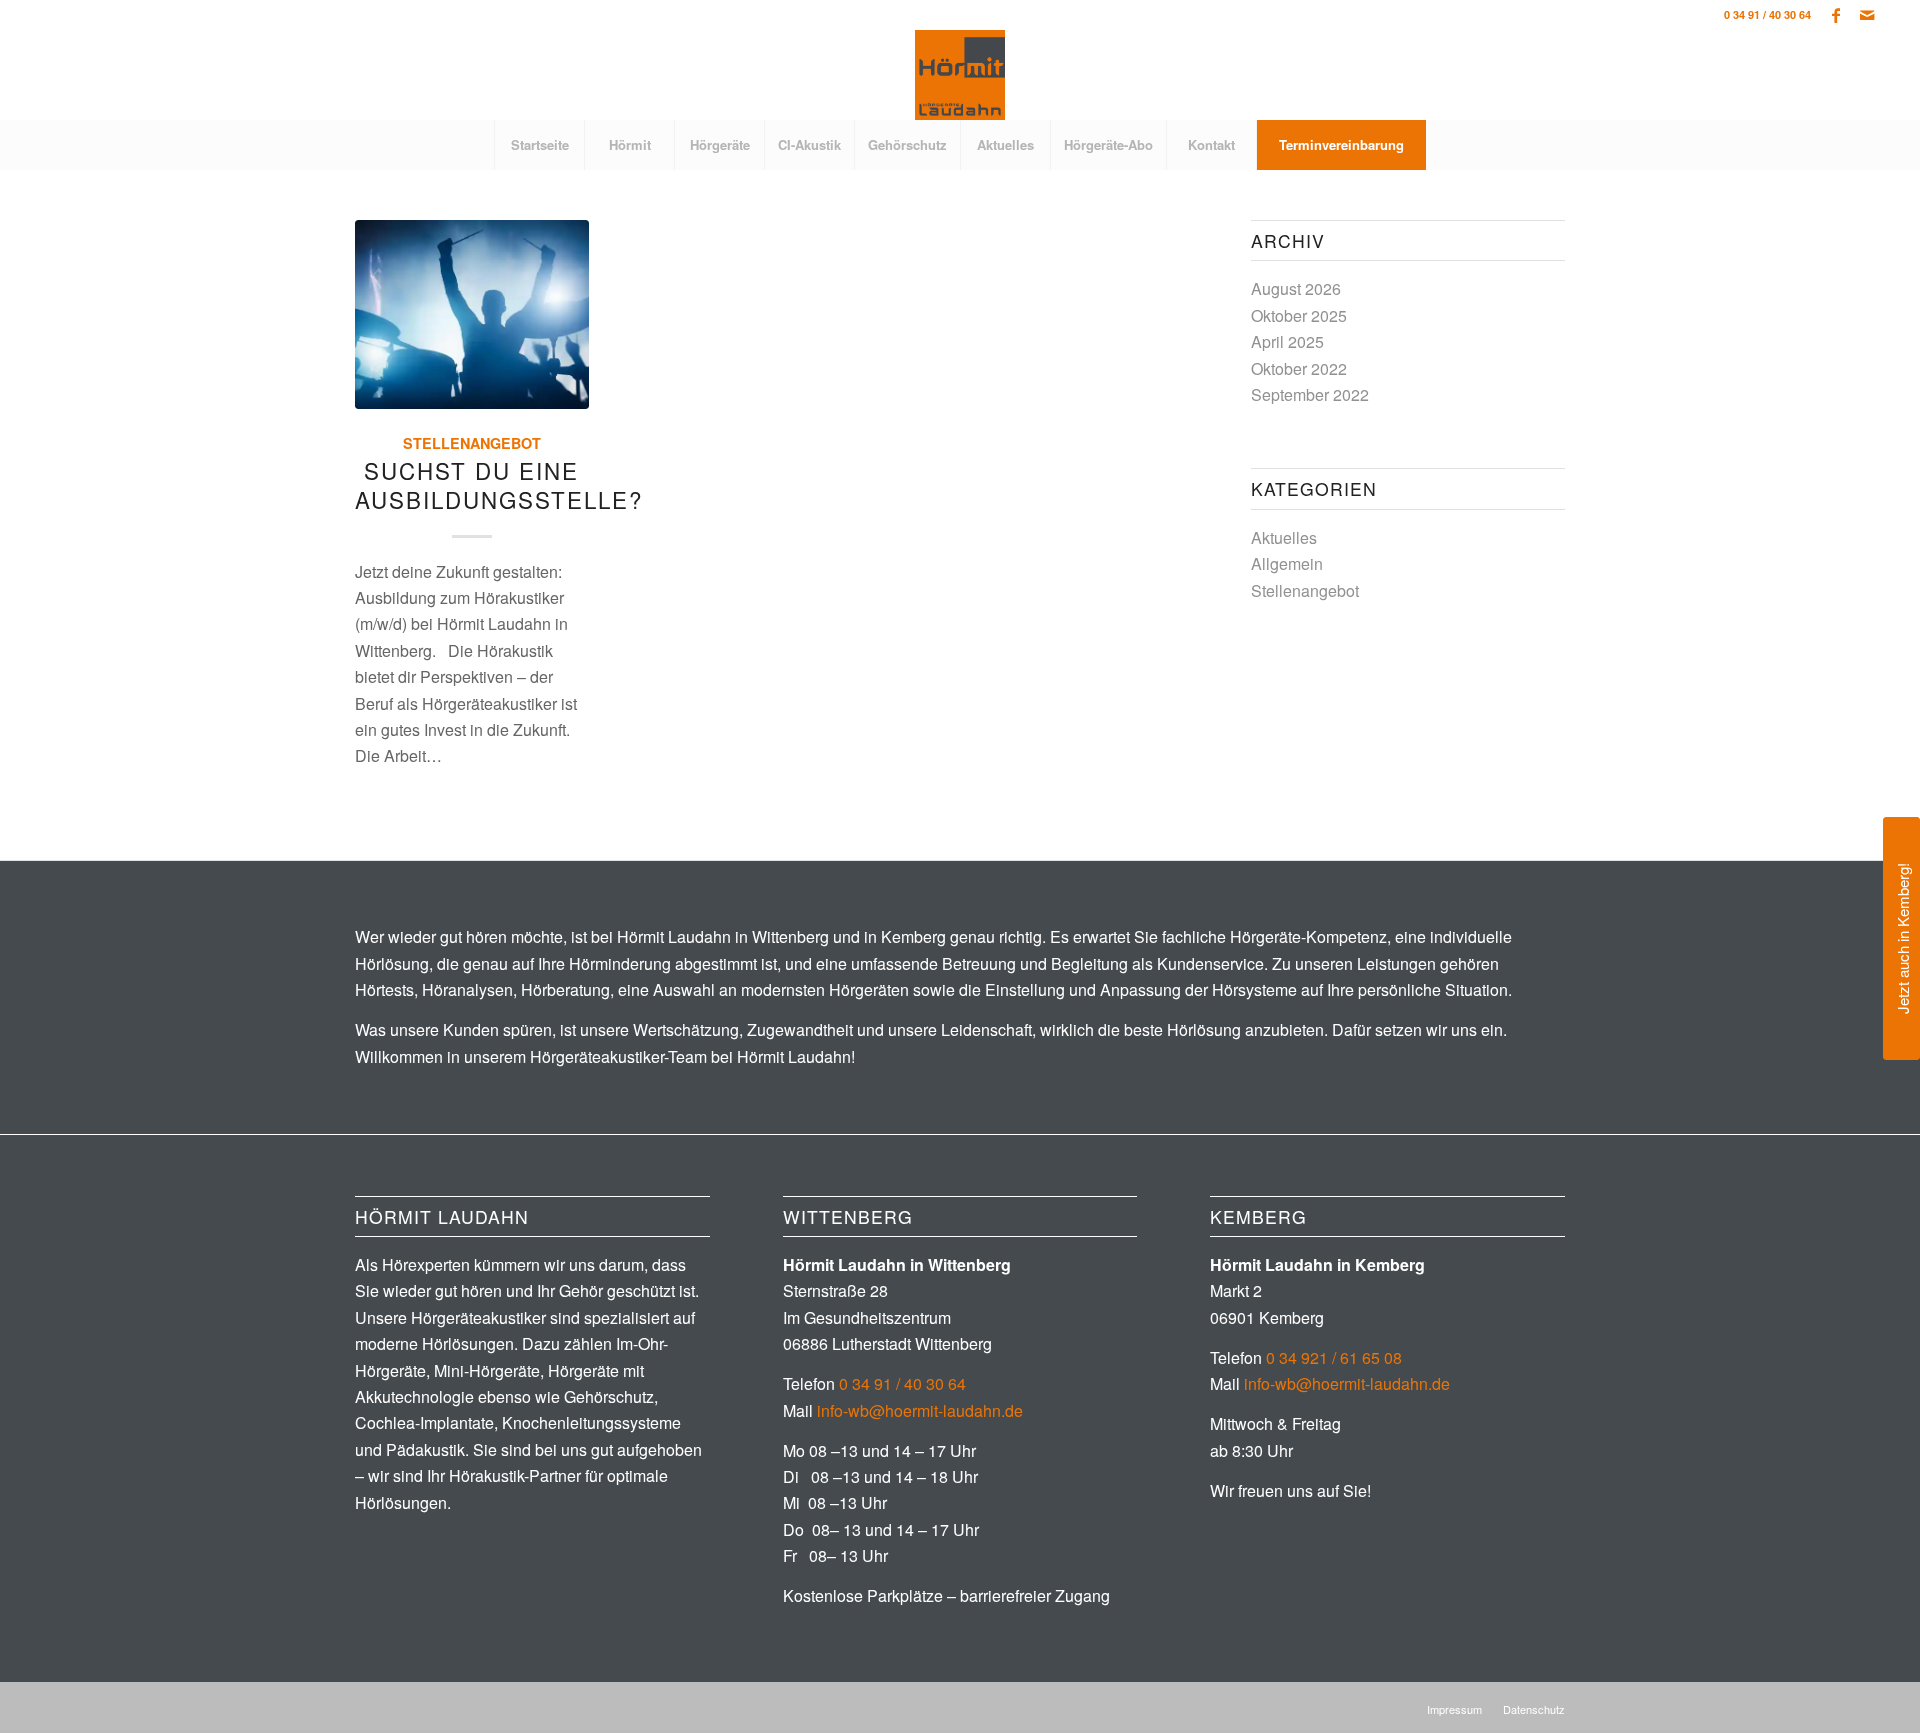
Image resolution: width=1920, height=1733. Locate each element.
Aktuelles (1284, 537)
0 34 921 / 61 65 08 (1334, 1357)
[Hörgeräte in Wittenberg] (960, 75)
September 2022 (1310, 394)
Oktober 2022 (1299, 368)
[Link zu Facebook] (1836, 15)
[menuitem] (539, 145)
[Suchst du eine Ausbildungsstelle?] (472, 314)
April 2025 (1287, 341)
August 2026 (1296, 288)
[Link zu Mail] (1867, 15)
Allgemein (1287, 563)
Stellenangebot (472, 443)
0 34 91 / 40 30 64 (1767, 14)
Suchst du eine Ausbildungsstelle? (499, 484)
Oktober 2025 (1299, 315)
